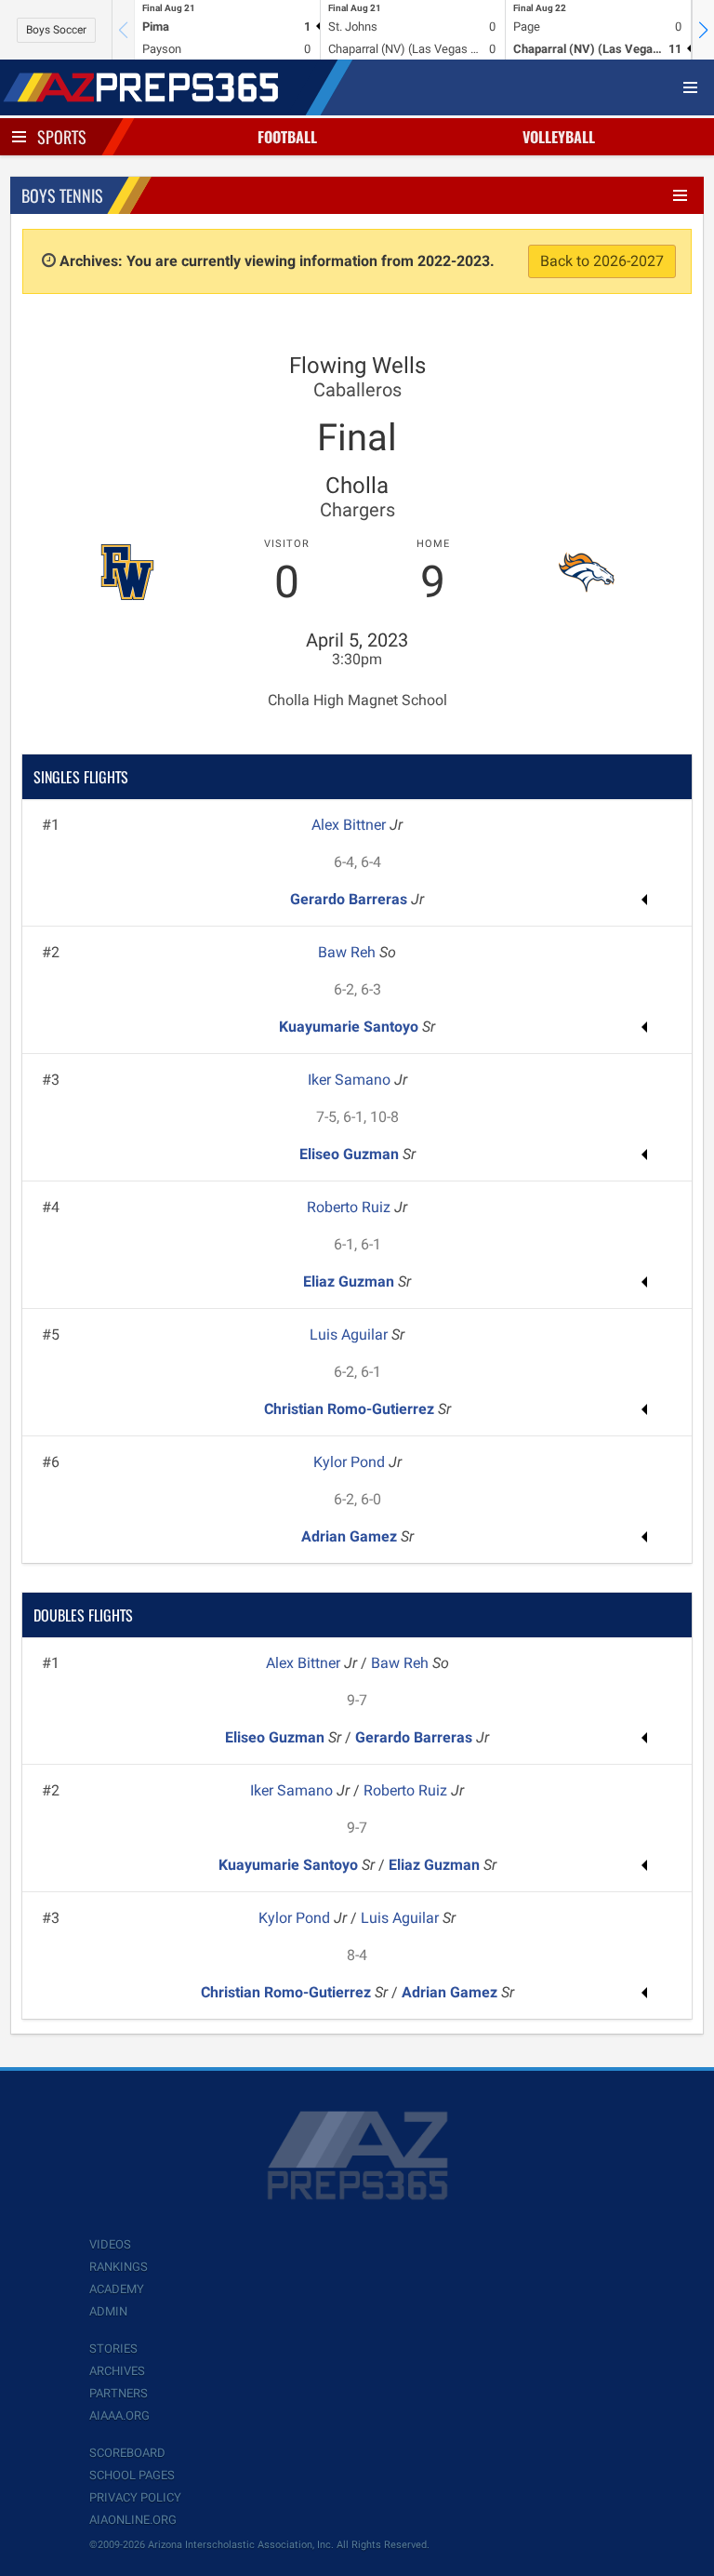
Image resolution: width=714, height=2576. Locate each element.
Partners (119, 2393)
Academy (117, 2289)
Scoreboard (127, 2453)
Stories (113, 2349)
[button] (703, 30)
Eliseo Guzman (351, 1154)
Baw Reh (349, 952)
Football (287, 137)
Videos (110, 2244)
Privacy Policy (135, 2497)
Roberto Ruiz (350, 1207)
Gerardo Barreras (350, 899)
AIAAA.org (119, 2416)
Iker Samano (351, 1080)
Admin (108, 2311)
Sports (62, 137)
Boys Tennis (62, 195)
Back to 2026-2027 (602, 261)
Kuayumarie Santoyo (350, 1027)
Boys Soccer (56, 30)
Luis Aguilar (350, 1335)
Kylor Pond (351, 1462)
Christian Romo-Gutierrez (351, 1409)
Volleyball (559, 137)
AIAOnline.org (133, 2520)
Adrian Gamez (351, 1536)
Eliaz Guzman (350, 1281)
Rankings (119, 2267)
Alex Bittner (350, 825)
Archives (117, 2371)
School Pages (132, 2475)
